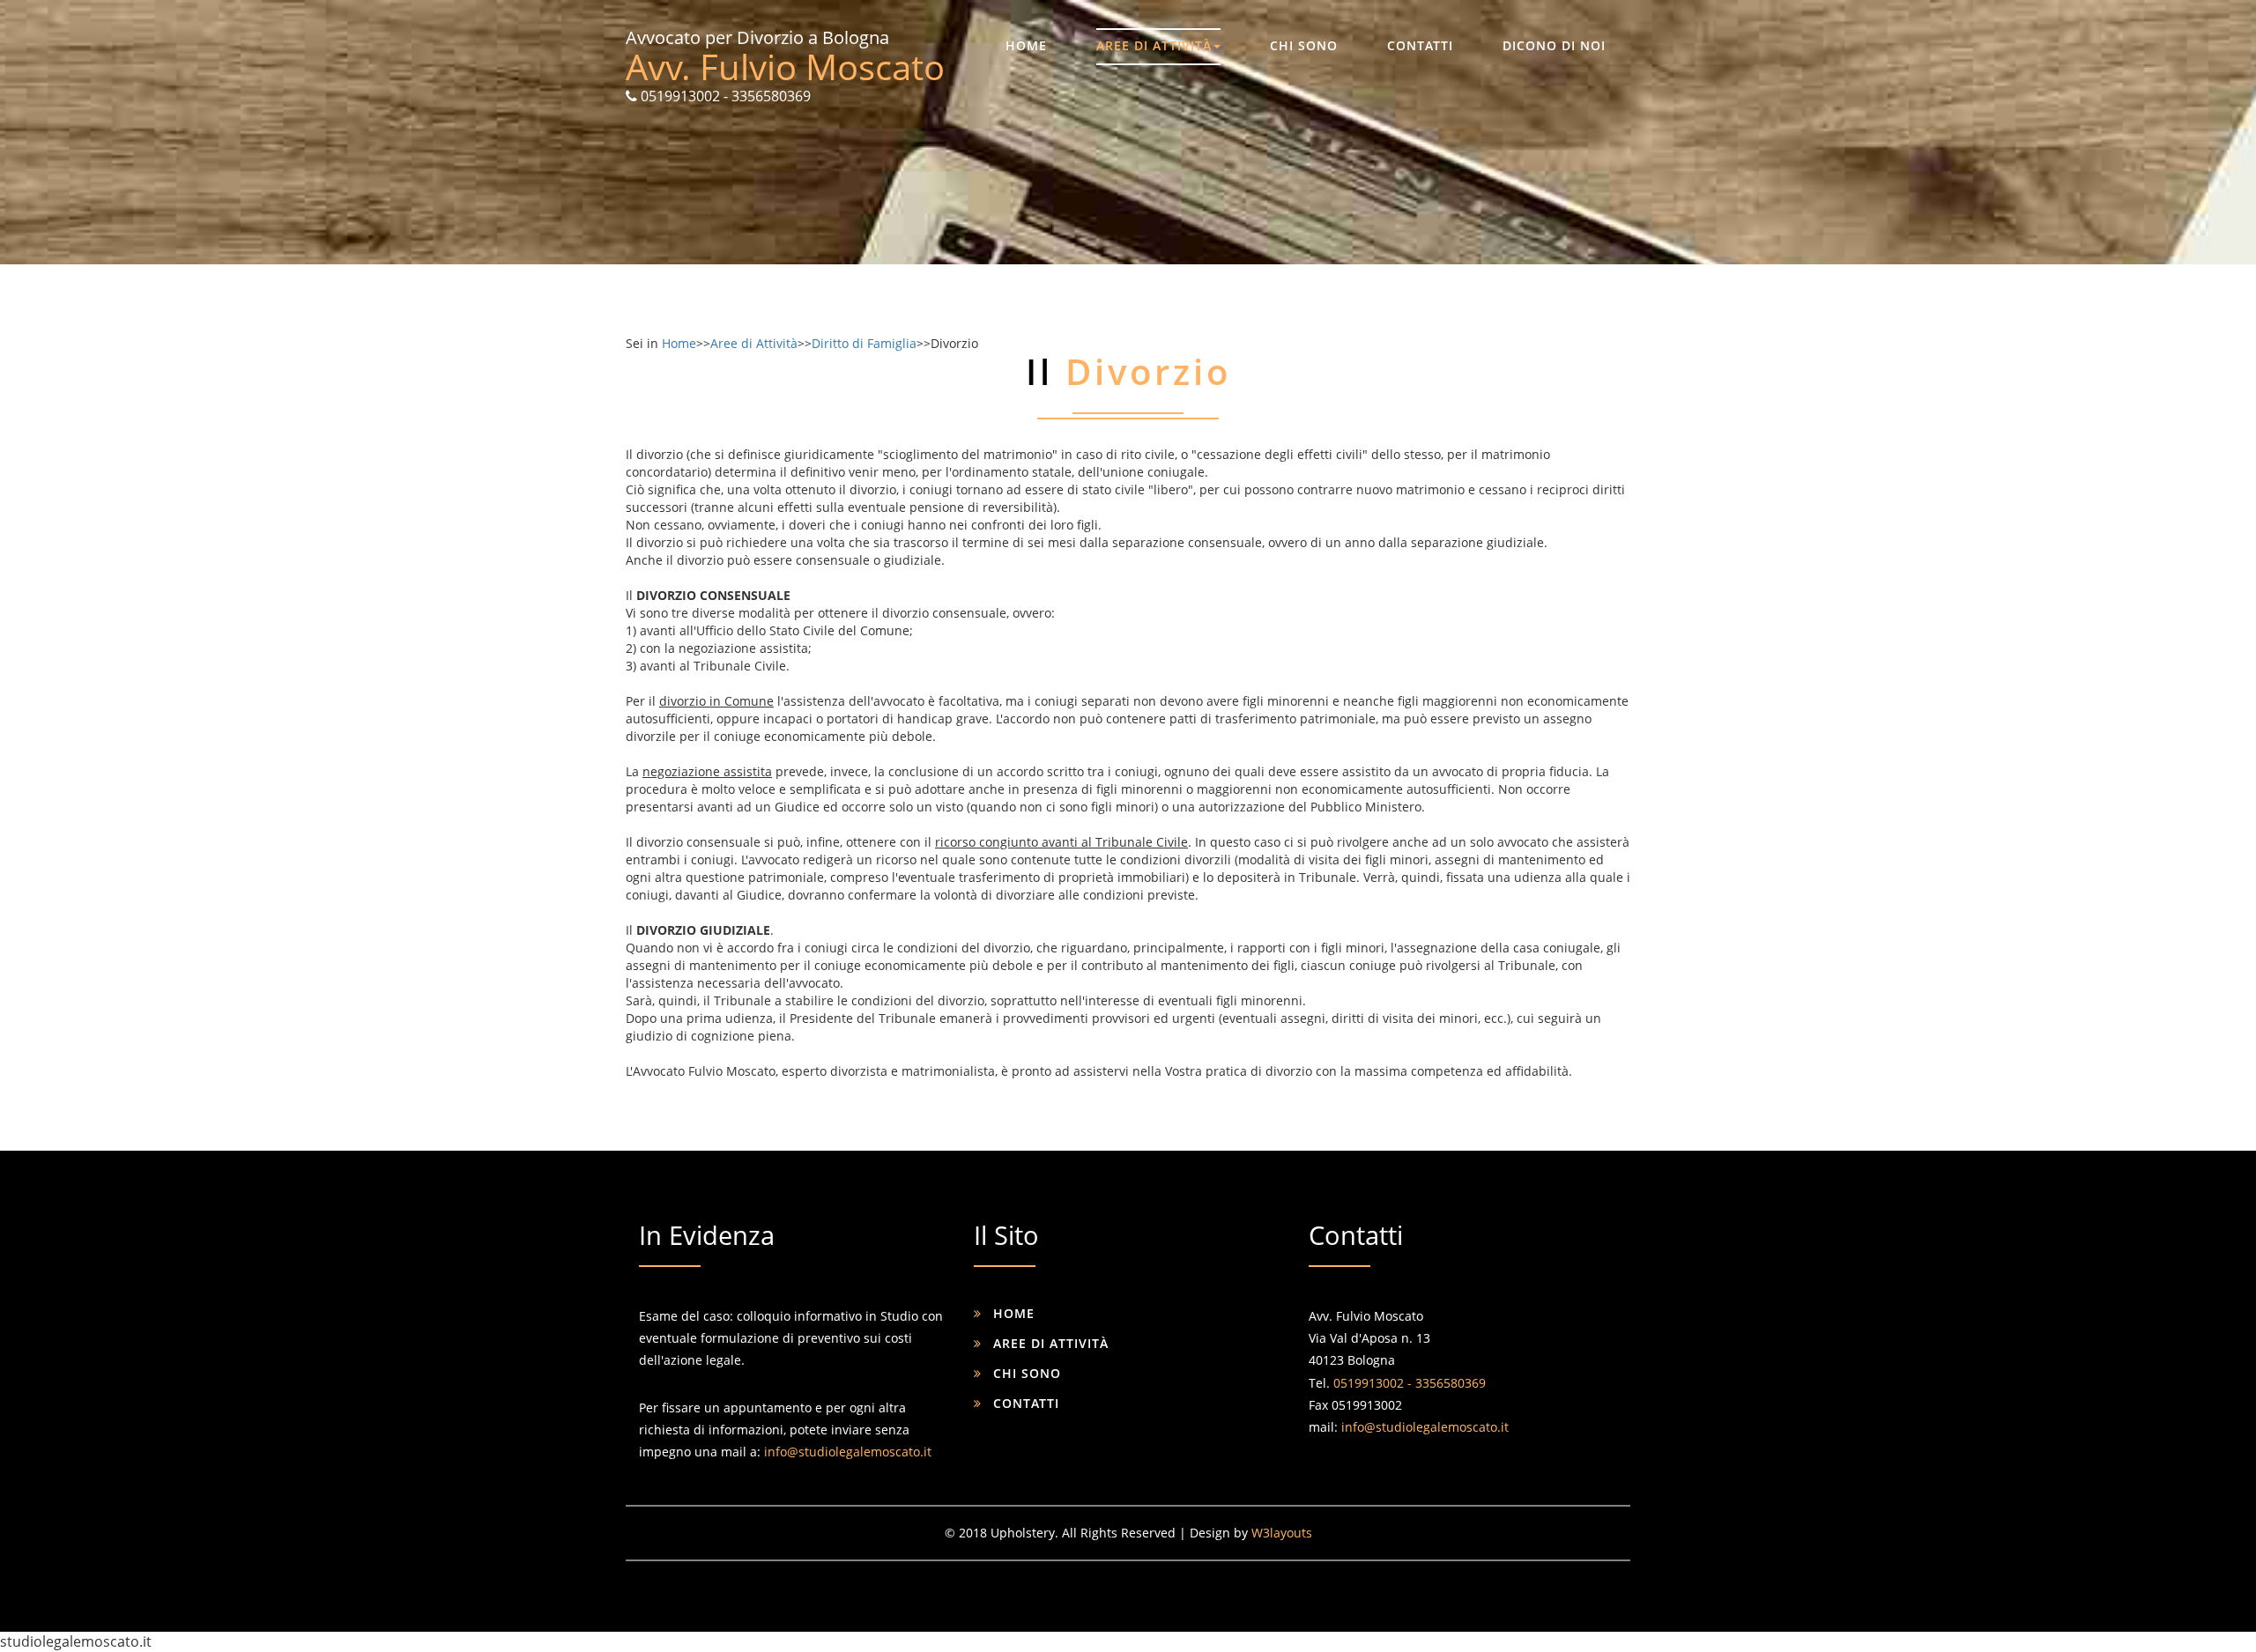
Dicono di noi (1554, 45)
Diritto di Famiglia (864, 343)
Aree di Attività (1154, 45)
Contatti (1420, 45)
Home (1026, 45)
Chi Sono (1304, 45)
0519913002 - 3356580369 (724, 96)
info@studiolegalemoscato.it (848, 1452)
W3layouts (1282, 1533)
